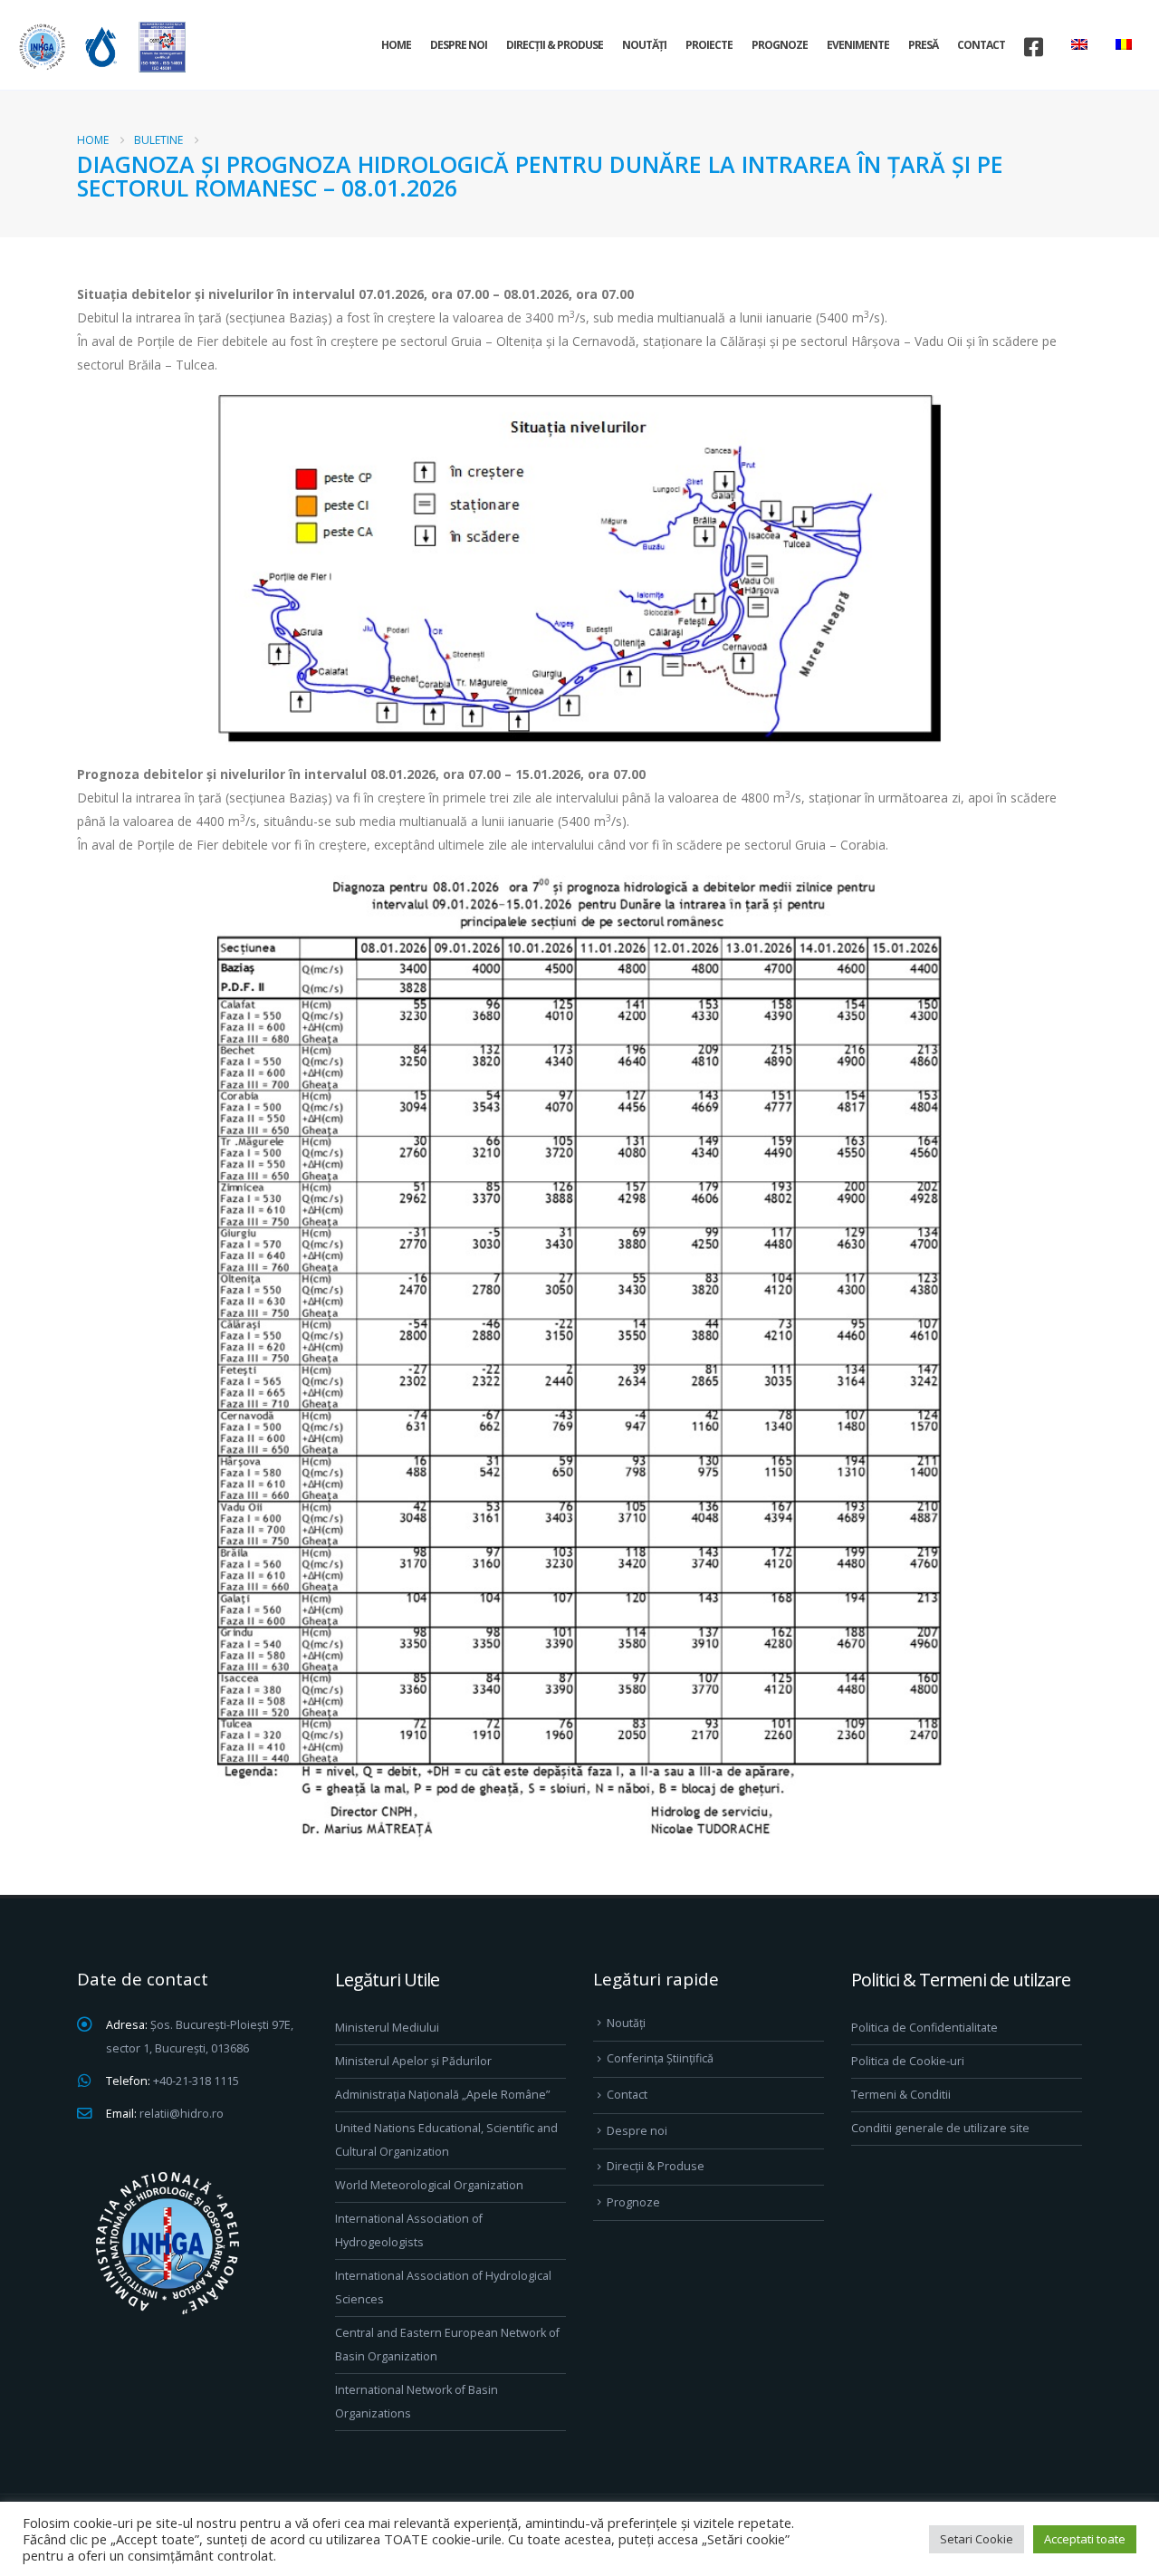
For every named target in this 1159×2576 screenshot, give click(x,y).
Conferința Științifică (660, 2058)
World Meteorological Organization (429, 2185)
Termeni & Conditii (901, 2095)
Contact (981, 45)
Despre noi (459, 45)
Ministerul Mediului (387, 2028)
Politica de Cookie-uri (908, 2061)
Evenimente (858, 45)
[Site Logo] (100, 47)
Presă (923, 45)
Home (396, 45)
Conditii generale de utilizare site (940, 2128)
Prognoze (780, 45)
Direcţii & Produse (555, 45)
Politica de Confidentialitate (924, 2028)
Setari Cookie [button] (977, 2539)
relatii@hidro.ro (182, 2114)
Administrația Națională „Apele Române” (442, 2095)
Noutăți (644, 45)
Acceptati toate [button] (1085, 2539)
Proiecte (709, 45)
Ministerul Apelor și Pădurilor (413, 2061)
